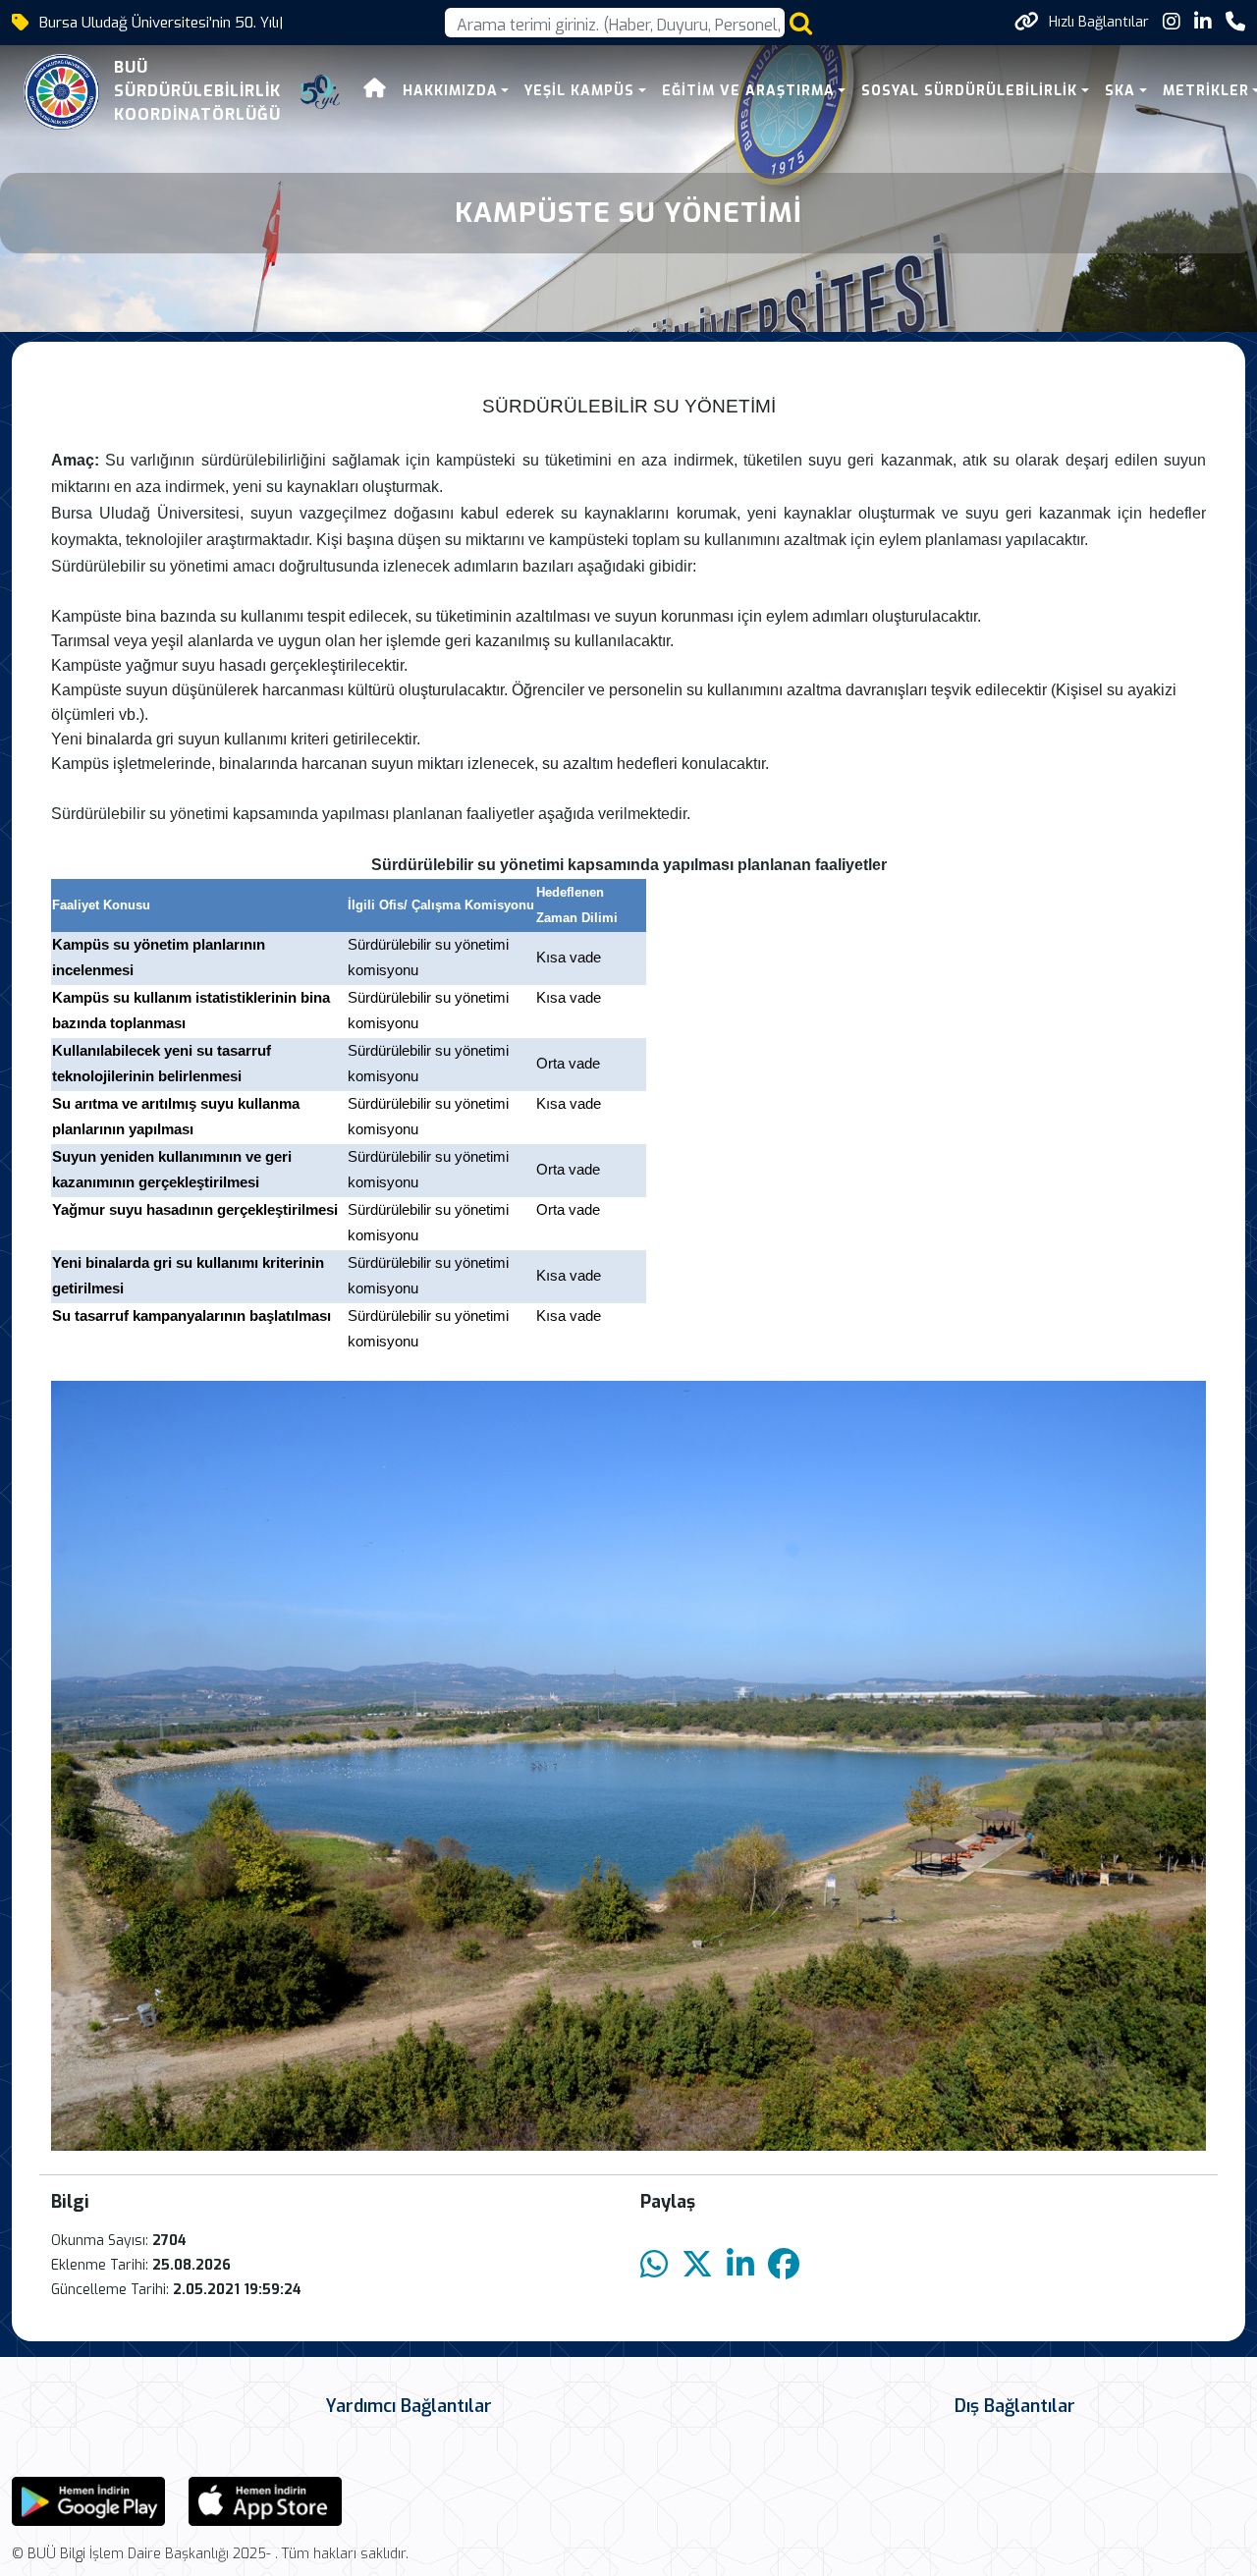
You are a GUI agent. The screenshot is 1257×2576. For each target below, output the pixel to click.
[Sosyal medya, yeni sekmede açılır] (1172, 22)
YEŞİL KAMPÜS (579, 91)
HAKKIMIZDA (450, 91)
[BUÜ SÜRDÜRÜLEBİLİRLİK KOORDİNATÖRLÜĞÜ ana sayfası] (61, 92)
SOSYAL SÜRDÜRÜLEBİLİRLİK (969, 91)
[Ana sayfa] (375, 91)
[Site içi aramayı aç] (801, 23)
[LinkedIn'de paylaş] (740, 2265)
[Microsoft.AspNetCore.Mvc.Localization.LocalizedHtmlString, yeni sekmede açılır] (88, 2501)
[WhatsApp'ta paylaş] (654, 2265)
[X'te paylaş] (697, 2265)
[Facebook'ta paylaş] (784, 2265)
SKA (1120, 91)
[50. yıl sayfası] (320, 92)
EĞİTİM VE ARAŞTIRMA (748, 91)
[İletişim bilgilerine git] (1235, 22)
